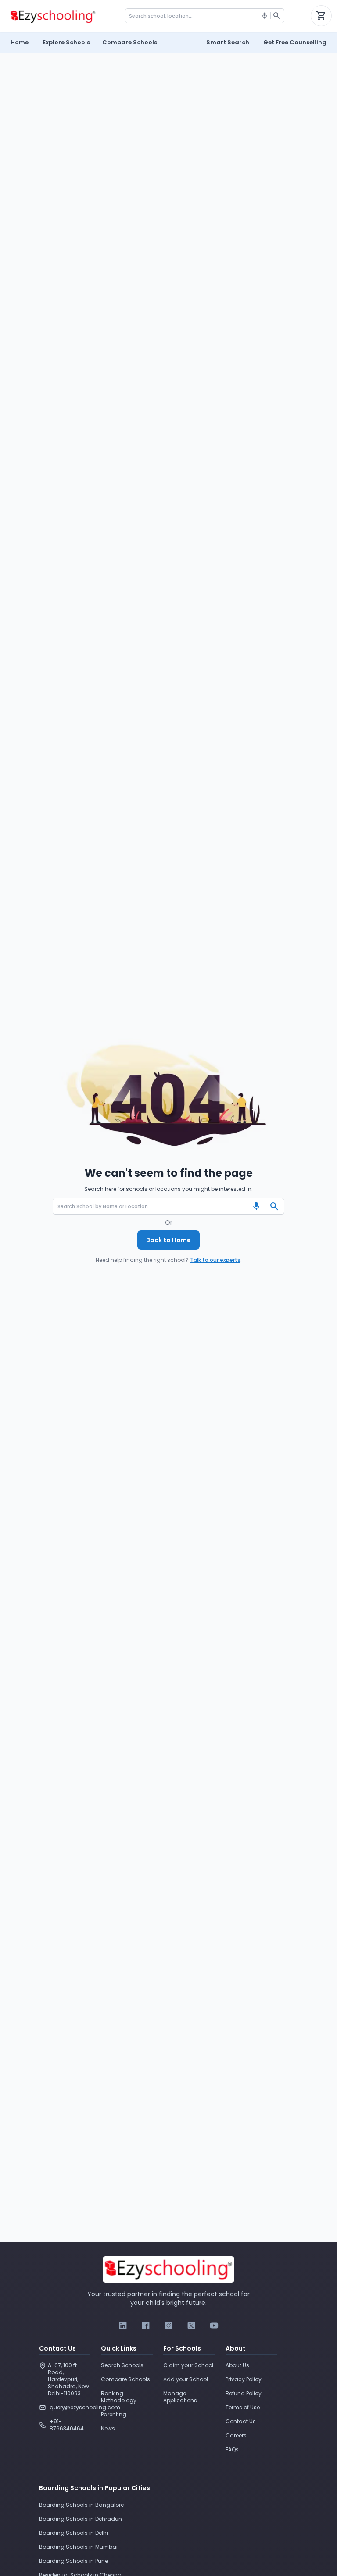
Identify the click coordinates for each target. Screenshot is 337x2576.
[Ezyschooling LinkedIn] (123, 2326)
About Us (237, 2365)
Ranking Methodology (119, 2397)
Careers (236, 2435)
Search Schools (122, 2365)
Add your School (186, 2379)
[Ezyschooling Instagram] (168, 2326)
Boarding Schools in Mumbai (78, 2547)
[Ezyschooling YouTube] (214, 2326)
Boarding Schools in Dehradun (81, 2519)
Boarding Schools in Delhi (73, 2533)
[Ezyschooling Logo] (52, 16)
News (108, 2428)
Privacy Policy (244, 2379)
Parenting (114, 2414)
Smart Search (228, 42)
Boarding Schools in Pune (73, 2561)
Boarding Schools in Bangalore (81, 2505)
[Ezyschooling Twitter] (191, 2326)
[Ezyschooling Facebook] (146, 2326)
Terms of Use (243, 2407)
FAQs (232, 2449)
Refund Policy (244, 2393)
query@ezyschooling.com (70, 2407)
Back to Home (168, 1240)
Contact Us (241, 2421)
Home (20, 42)
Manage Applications (180, 2397)
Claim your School (188, 2365)
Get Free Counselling (295, 42)
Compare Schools (125, 2379)
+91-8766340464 (67, 2425)
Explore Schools (66, 42)
